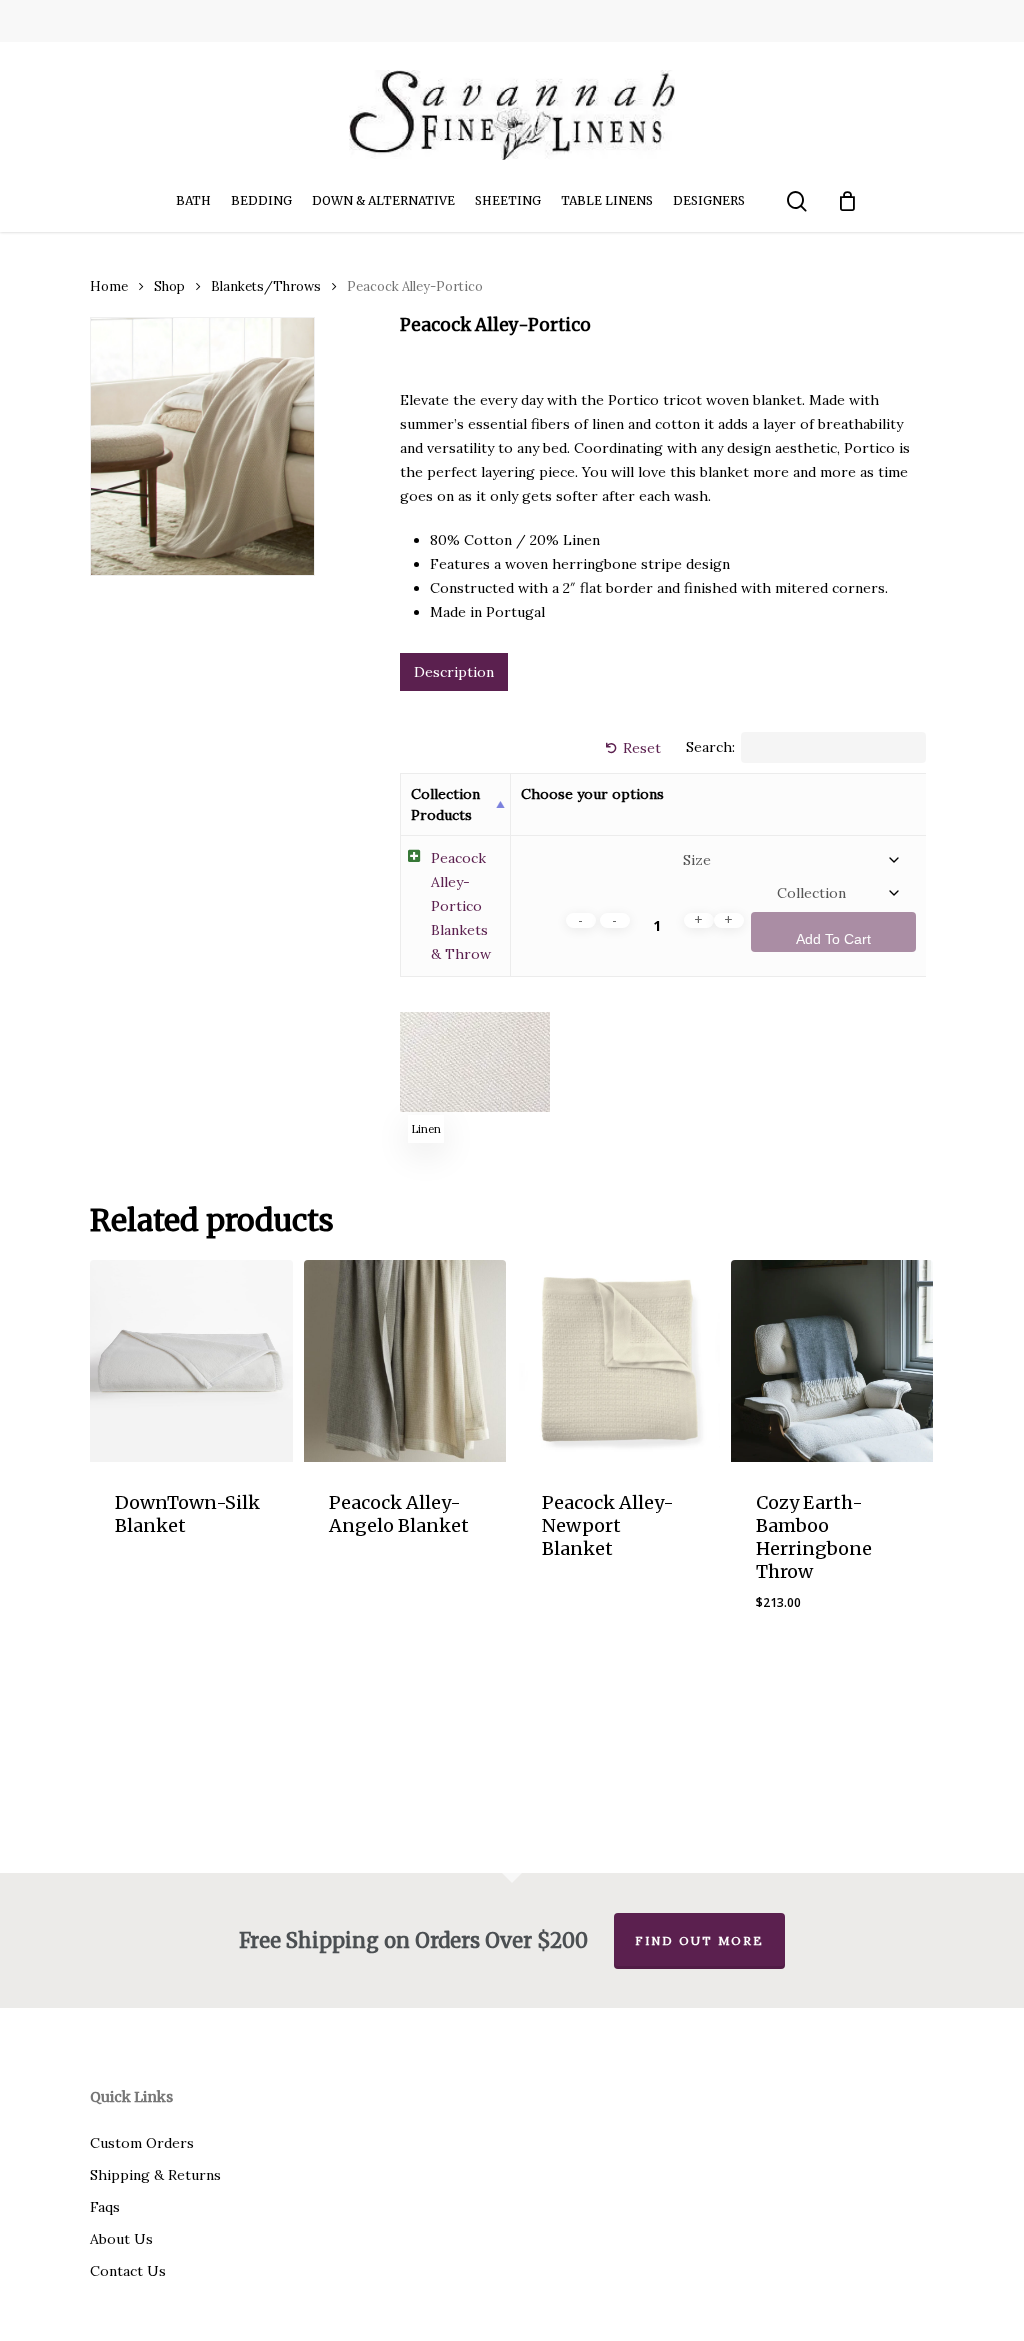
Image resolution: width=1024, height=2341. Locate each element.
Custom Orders (142, 2143)
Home (109, 286)
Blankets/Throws (266, 286)
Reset (641, 748)
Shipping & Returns (155, 2175)
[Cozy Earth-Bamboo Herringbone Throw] (832, 1361)
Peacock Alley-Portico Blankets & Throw (461, 906)
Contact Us (128, 2271)
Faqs (105, 2207)
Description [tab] (454, 672)
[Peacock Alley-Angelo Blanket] (405, 1361)
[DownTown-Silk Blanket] (191, 1361)
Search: (710, 748)
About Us (121, 2239)
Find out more (699, 1940)
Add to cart (833, 939)
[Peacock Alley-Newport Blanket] (618, 1361)
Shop (169, 286)
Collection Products (445, 804)
